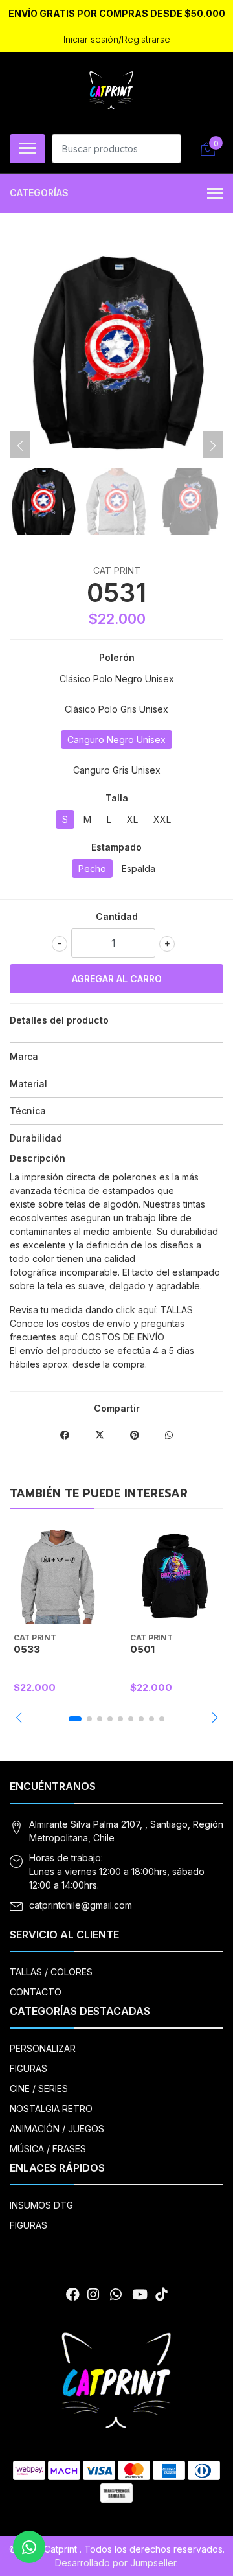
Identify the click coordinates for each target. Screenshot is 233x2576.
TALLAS (177, 1310)
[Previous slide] (20, 446)
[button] (18, 1718)
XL (132, 819)
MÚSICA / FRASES (48, 2149)
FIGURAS (28, 2068)
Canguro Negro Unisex (116, 740)
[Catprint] (111, 91)
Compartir (117, 1408)
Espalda (139, 868)
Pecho (92, 868)
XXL (162, 819)
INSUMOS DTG (41, 2205)
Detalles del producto (59, 1020)
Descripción (38, 1158)
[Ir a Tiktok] (161, 2294)
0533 (27, 1649)
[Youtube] (140, 2294)
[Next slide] (213, 446)
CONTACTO (36, 1992)
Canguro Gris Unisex (117, 770)
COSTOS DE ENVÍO (123, 1337)
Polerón (117, 657)
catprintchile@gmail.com (81, 1905)
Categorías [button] (39, 193)
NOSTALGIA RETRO (51, 2109)
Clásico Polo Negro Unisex (117, 679)
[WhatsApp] (115, 2294)
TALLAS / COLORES (51, 1972)
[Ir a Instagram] (93, 2294)
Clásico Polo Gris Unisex (116, 709)
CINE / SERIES (39, 2088)
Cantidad (117, 916)
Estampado (116, 847)
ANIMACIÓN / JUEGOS (57, 2129)
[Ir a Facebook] (73, 2294)
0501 (142, 1649)
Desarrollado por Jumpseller (116, 2563)
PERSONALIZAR (43, 2048)
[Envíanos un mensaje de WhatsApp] (29, 2547)
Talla (117, 798)
